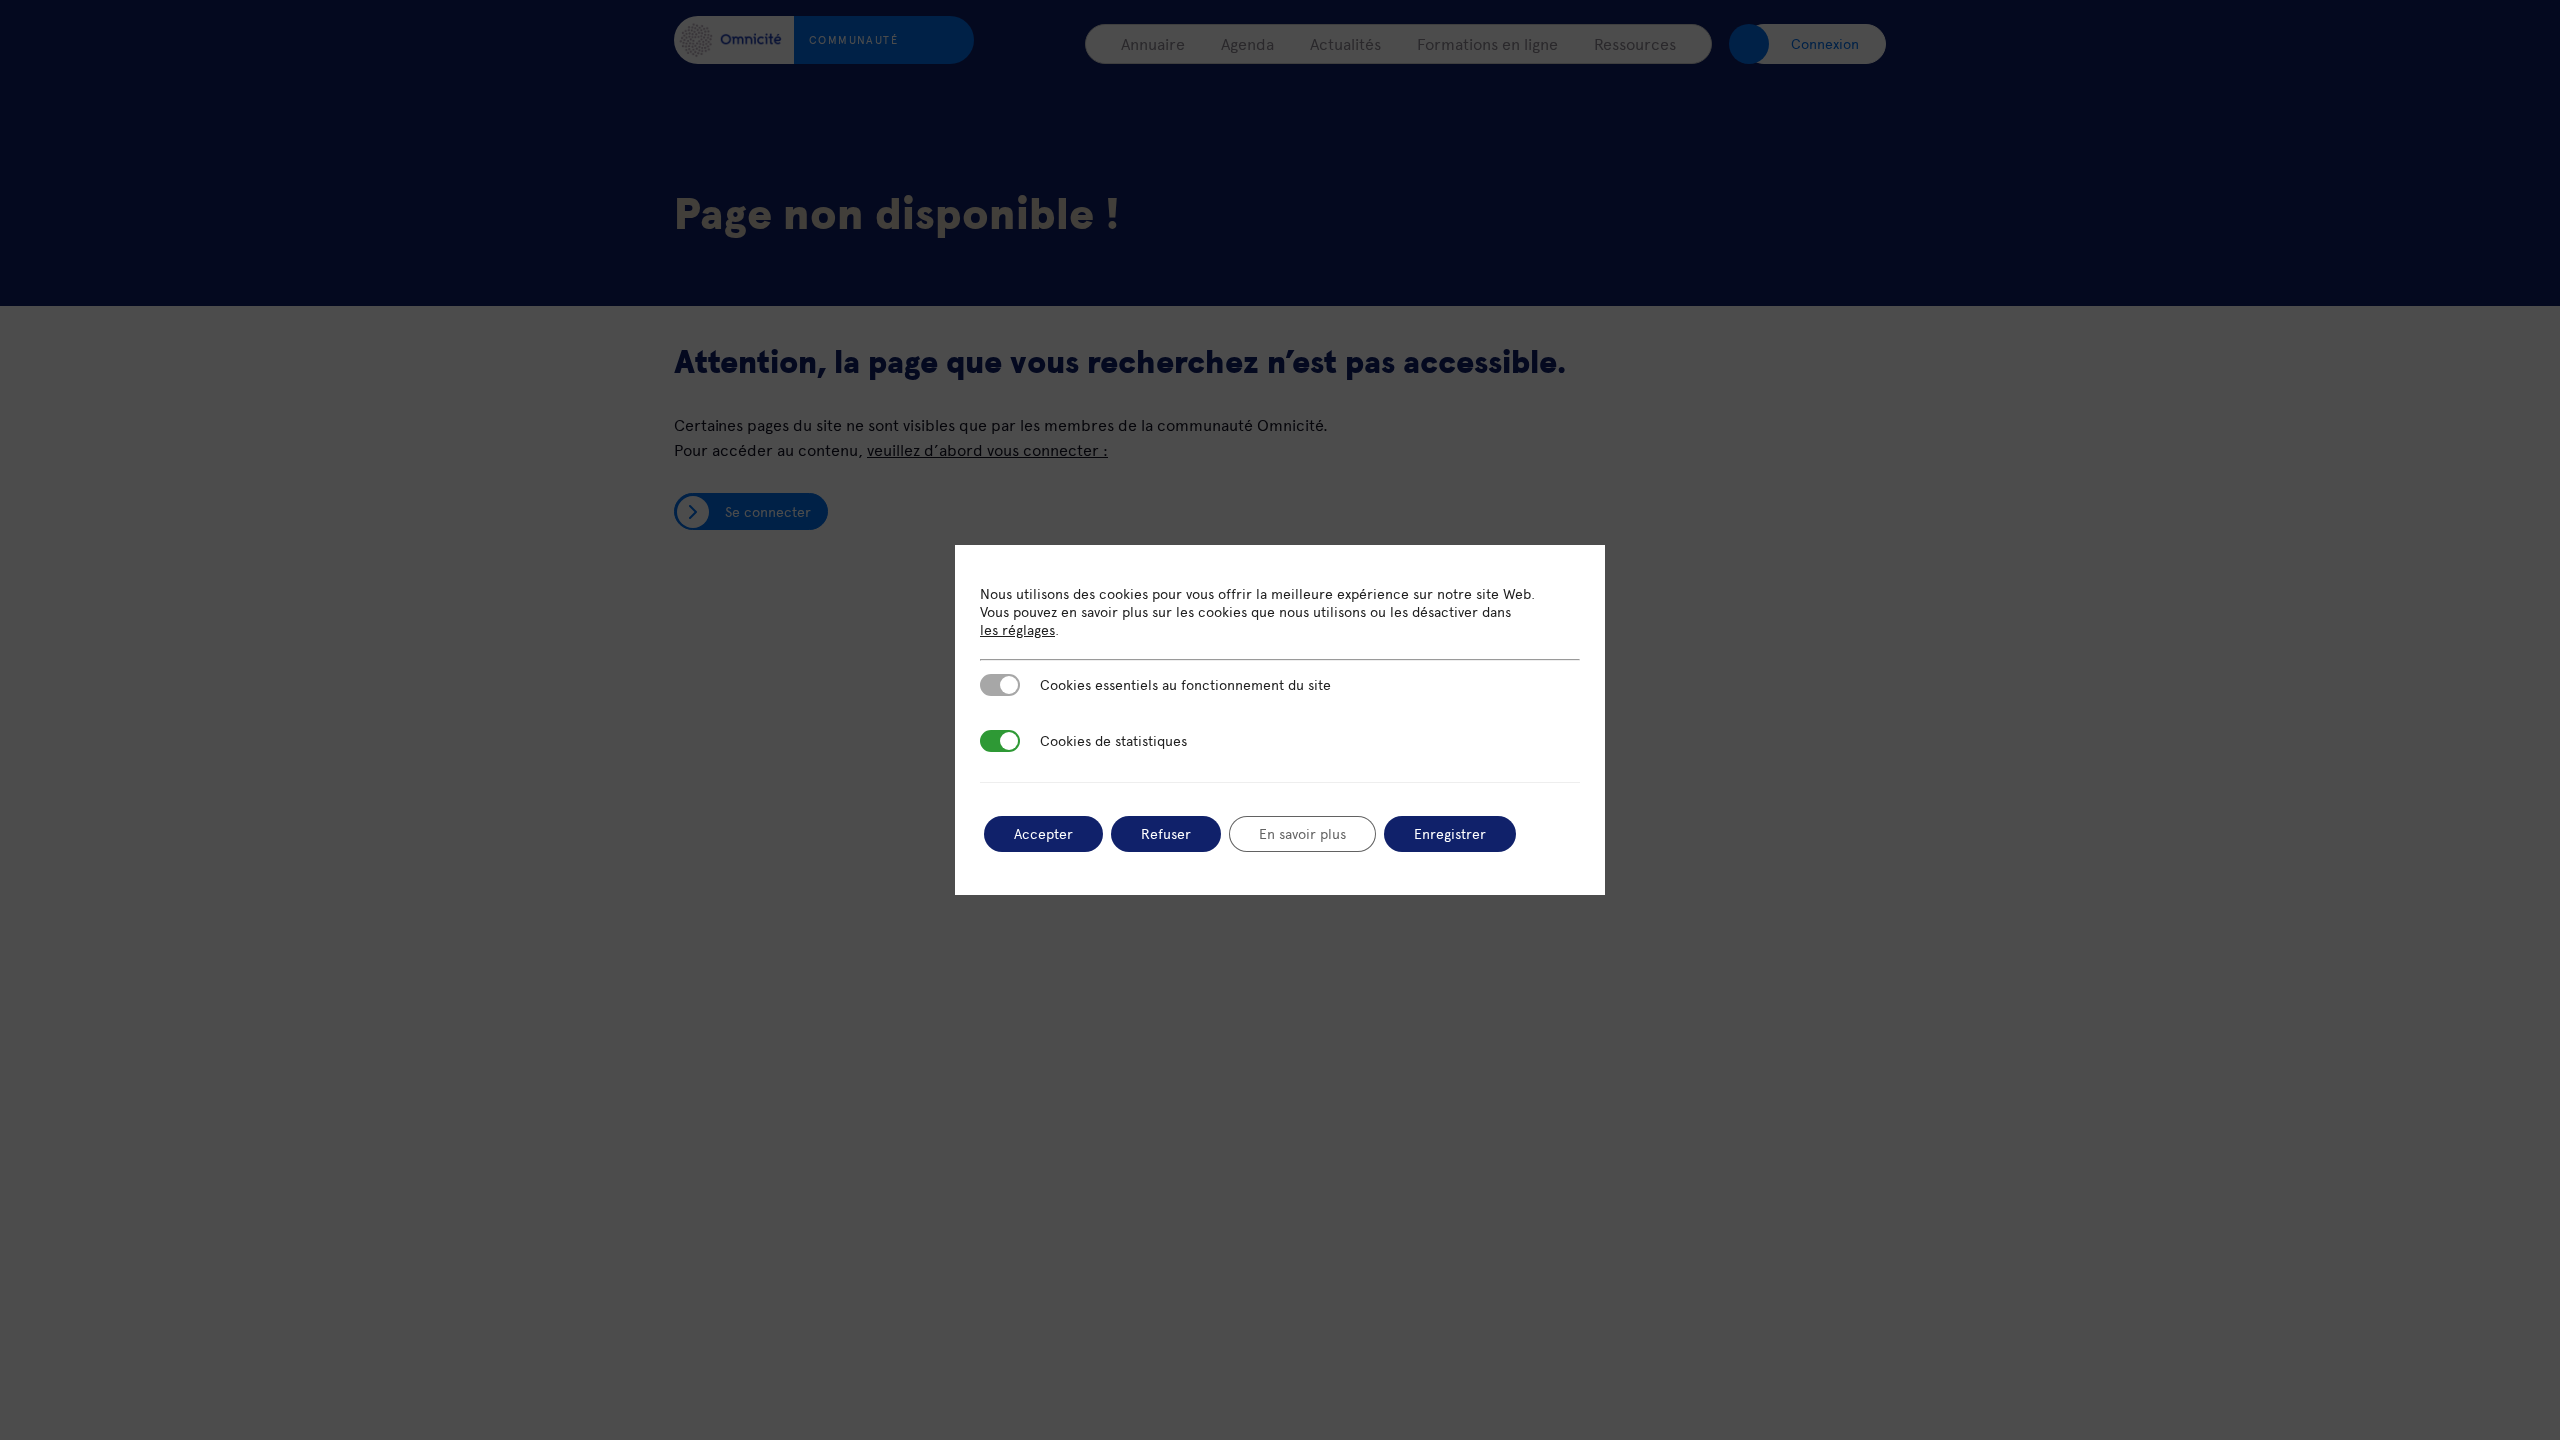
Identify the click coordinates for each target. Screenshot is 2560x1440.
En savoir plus (1302, 833)
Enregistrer (1450, 833)
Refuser (1166, 833)
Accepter (1043, 833)
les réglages (1017, 630)
